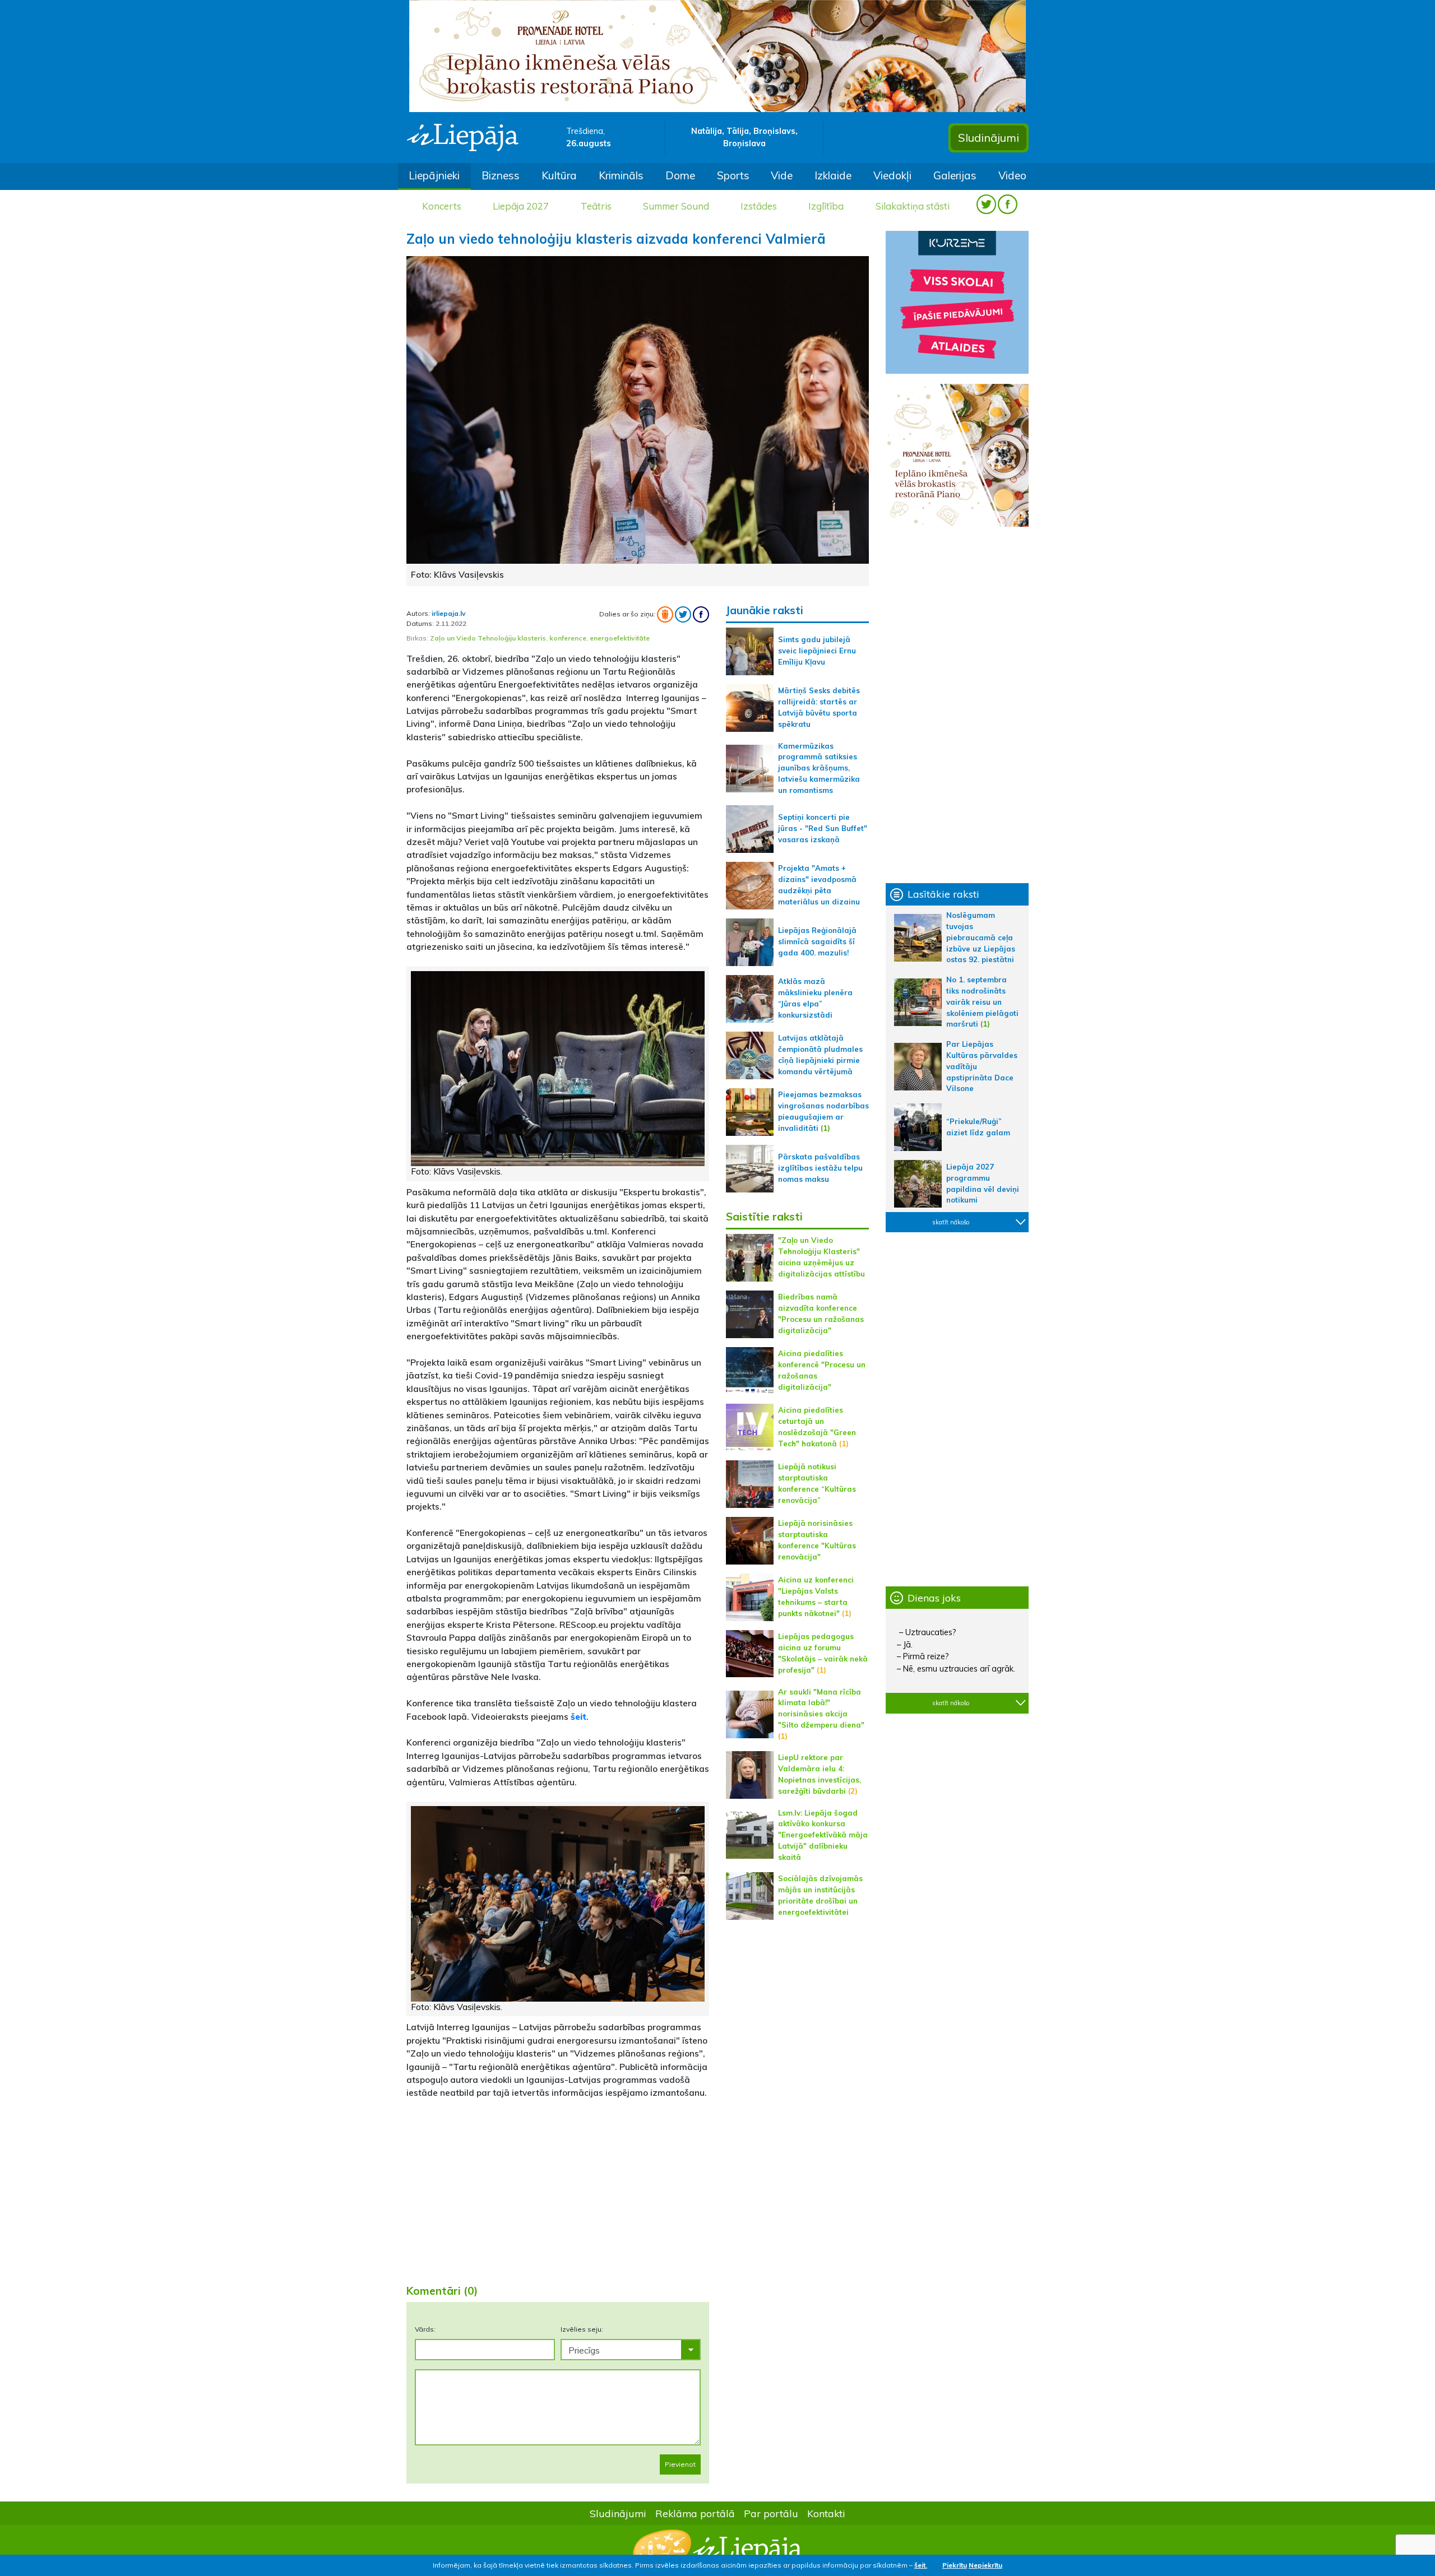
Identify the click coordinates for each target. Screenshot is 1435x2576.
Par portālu (771, 2513)
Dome (680, 175)
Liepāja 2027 (521, 206)
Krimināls (621, 175)
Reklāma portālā (695, 2513)
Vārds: (425, 2329)
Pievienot (680, 2464)
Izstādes (759, 206)
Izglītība (826, 206)
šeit (578, 1716)
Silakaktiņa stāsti (913, 206)
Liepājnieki (434, 175)
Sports (733, 175)
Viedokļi (892, 175)
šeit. (921, 2565)
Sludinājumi (989, 138)
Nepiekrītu (985, 2565)
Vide (782, 175)
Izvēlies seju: (582, 2329)
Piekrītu (955, 2565)
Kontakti (826, 2513)
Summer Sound (676, 206)
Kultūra (559, 175)
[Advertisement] (558, 2187)
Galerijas (955, 175)
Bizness (501, 175)
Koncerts (442, 206)
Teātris (596, 206)
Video (1012, 175)
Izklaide (833, 175)
